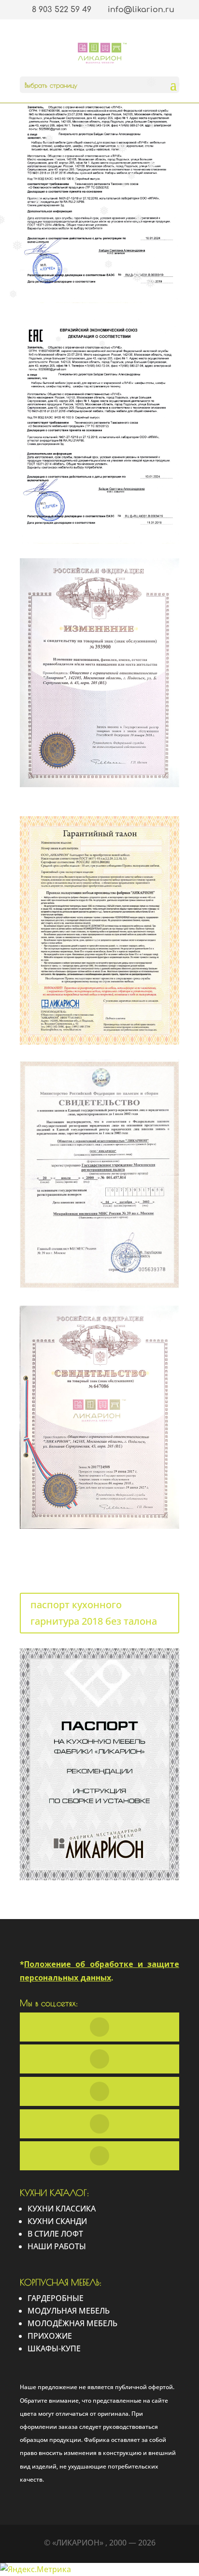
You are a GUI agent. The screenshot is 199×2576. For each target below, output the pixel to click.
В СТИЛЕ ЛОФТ (55, 2234)
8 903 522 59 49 (62, 10)
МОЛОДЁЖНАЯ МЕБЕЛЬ (72, 2323)
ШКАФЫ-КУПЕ (54, 2348)
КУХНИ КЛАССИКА (62, 2209)
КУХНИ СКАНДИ (57, 2221)
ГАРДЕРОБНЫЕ (56, 2298)
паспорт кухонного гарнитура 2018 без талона (94, 1613)
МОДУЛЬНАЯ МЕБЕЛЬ (69, 2311)
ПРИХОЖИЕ (50, 2336)
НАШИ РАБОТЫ (57, 2246)
